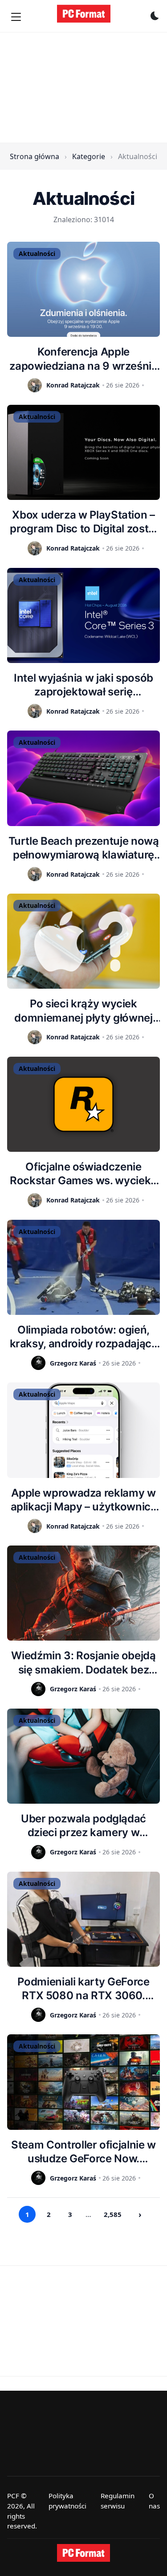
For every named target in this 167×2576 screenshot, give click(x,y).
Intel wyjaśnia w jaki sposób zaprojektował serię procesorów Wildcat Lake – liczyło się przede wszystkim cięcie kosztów (84, 685)
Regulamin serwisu (118, 2501)
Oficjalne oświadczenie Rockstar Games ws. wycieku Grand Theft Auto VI (83, 1174)
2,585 (113, 2214)
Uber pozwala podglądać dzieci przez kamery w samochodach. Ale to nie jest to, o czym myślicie (84, 1826)
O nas (154, 2501)
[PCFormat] (84, 2553)
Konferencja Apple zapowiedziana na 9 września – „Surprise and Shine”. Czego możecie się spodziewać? (83, 359)
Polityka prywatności (67, 2501)
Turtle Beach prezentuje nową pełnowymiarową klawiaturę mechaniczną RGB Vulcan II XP (84, 848)
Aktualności (37, 254)
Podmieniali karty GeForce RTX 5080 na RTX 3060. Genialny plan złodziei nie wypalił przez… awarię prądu (83, 1989)
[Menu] (16, 17)
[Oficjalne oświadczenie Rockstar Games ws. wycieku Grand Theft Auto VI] (83, 1104)
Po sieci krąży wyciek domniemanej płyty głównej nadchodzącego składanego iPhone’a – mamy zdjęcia (83, 1011)
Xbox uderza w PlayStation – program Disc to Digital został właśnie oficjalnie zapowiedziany (83, 522)
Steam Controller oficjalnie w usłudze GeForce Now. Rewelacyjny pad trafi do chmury (83, 2152)
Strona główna (35, 156)
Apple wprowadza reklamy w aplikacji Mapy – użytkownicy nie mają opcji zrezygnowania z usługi (84, 1500)
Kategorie (89, 156)
